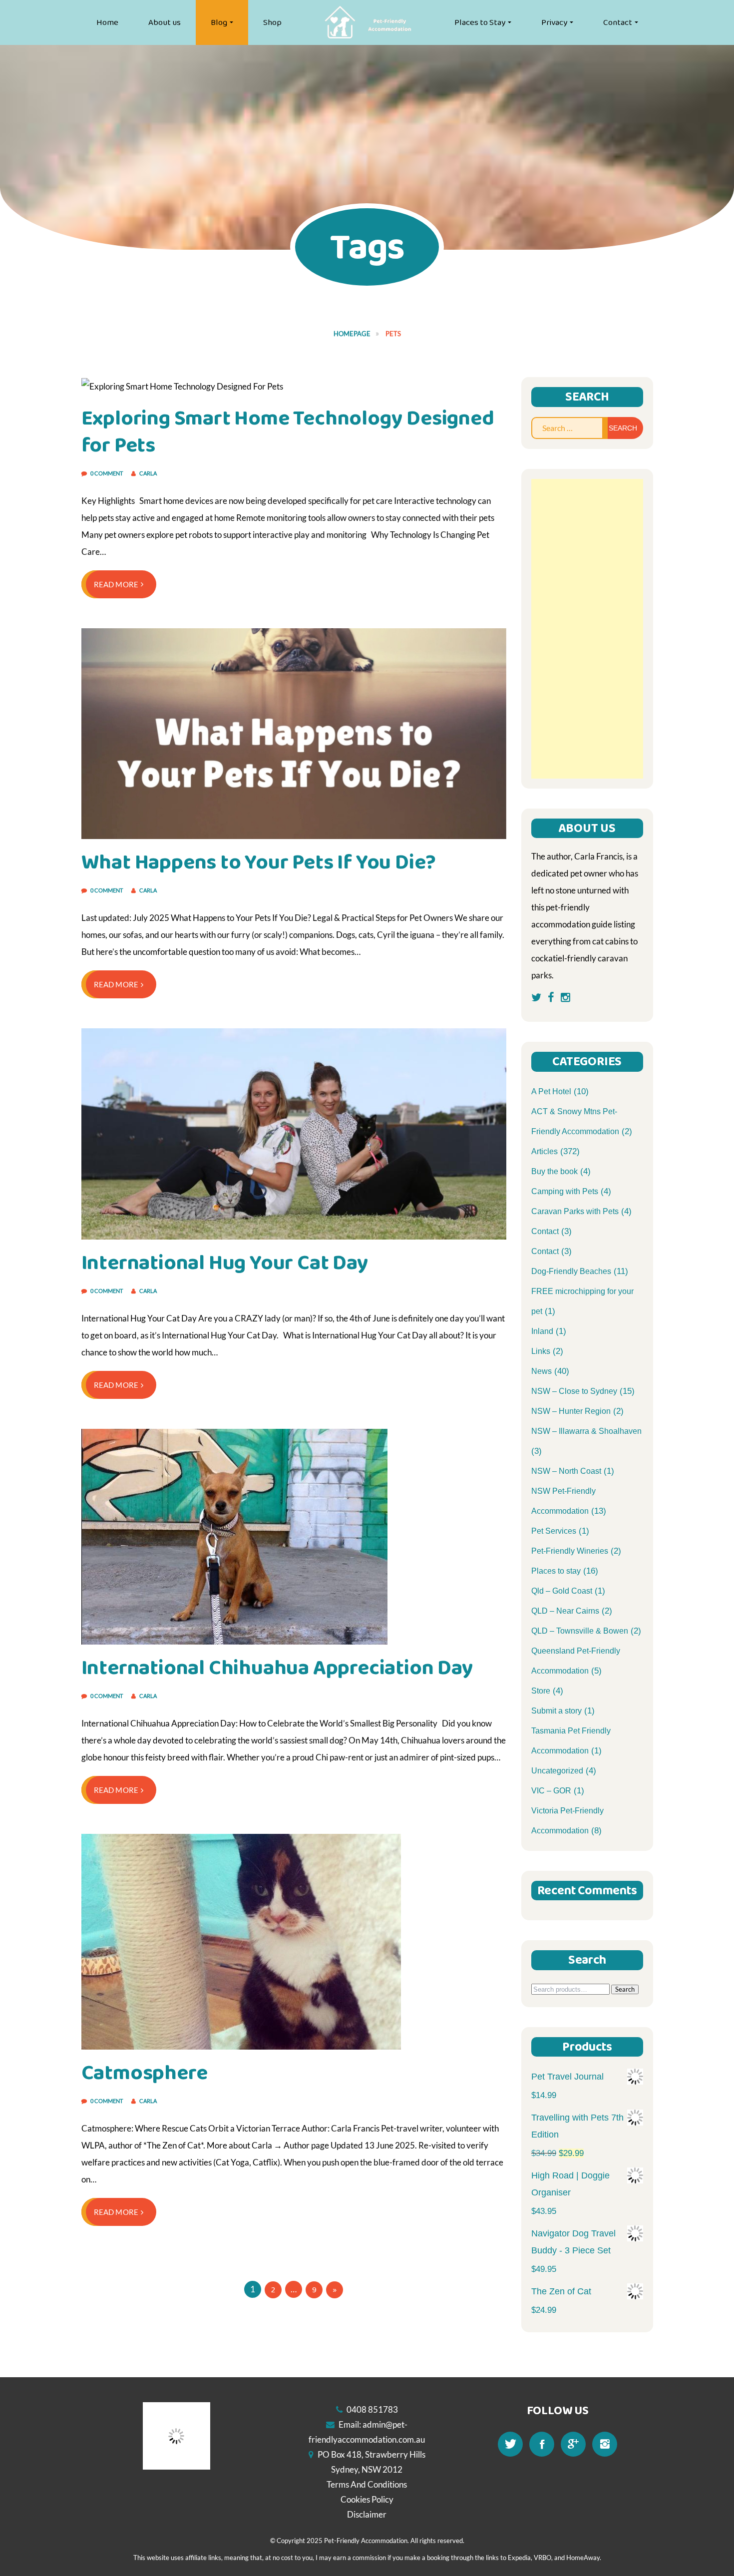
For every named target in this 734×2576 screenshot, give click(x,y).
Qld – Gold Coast (562, 1591)
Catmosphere (145, 2073)
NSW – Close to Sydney (574, 1391)
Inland (542, 1331)
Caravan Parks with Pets (575, 1211)
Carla (148, 473)
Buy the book (554, 1171)
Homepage (352, 334)
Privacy (554, 22)
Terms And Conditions (367, 2484)
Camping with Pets (565, 1191)
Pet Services (554, 1531)
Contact (618, 22)
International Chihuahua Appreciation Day (277, 1668)
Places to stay (556, 1571)
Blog (219, 22)
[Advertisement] (587, 629)
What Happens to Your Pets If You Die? (259, 862)
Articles (545, 1151)
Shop (272, 22)
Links (541, 1351)
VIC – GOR (551, 1791)
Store (541, 1691)
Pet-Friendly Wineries (570, 1551)
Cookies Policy (367, 2499)
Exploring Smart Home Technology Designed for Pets (288, 432)
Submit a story (556, 1711)
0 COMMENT (107, 473)
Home (107, 22)
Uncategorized (557, 1771)
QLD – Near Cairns (565, 1611)
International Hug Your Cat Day (225, 1263)
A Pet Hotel (551, 1091)
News (542, 1371)
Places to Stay (480, 22)
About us (165, 22)
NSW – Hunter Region (571, 1411)
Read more (116, 584)
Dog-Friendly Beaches (571, 1271)
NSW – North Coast (566, 1471)
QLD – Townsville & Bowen (580, 1631)
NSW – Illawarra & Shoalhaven (586, 1431)
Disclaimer (367, 2514)
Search (625, 1989)
